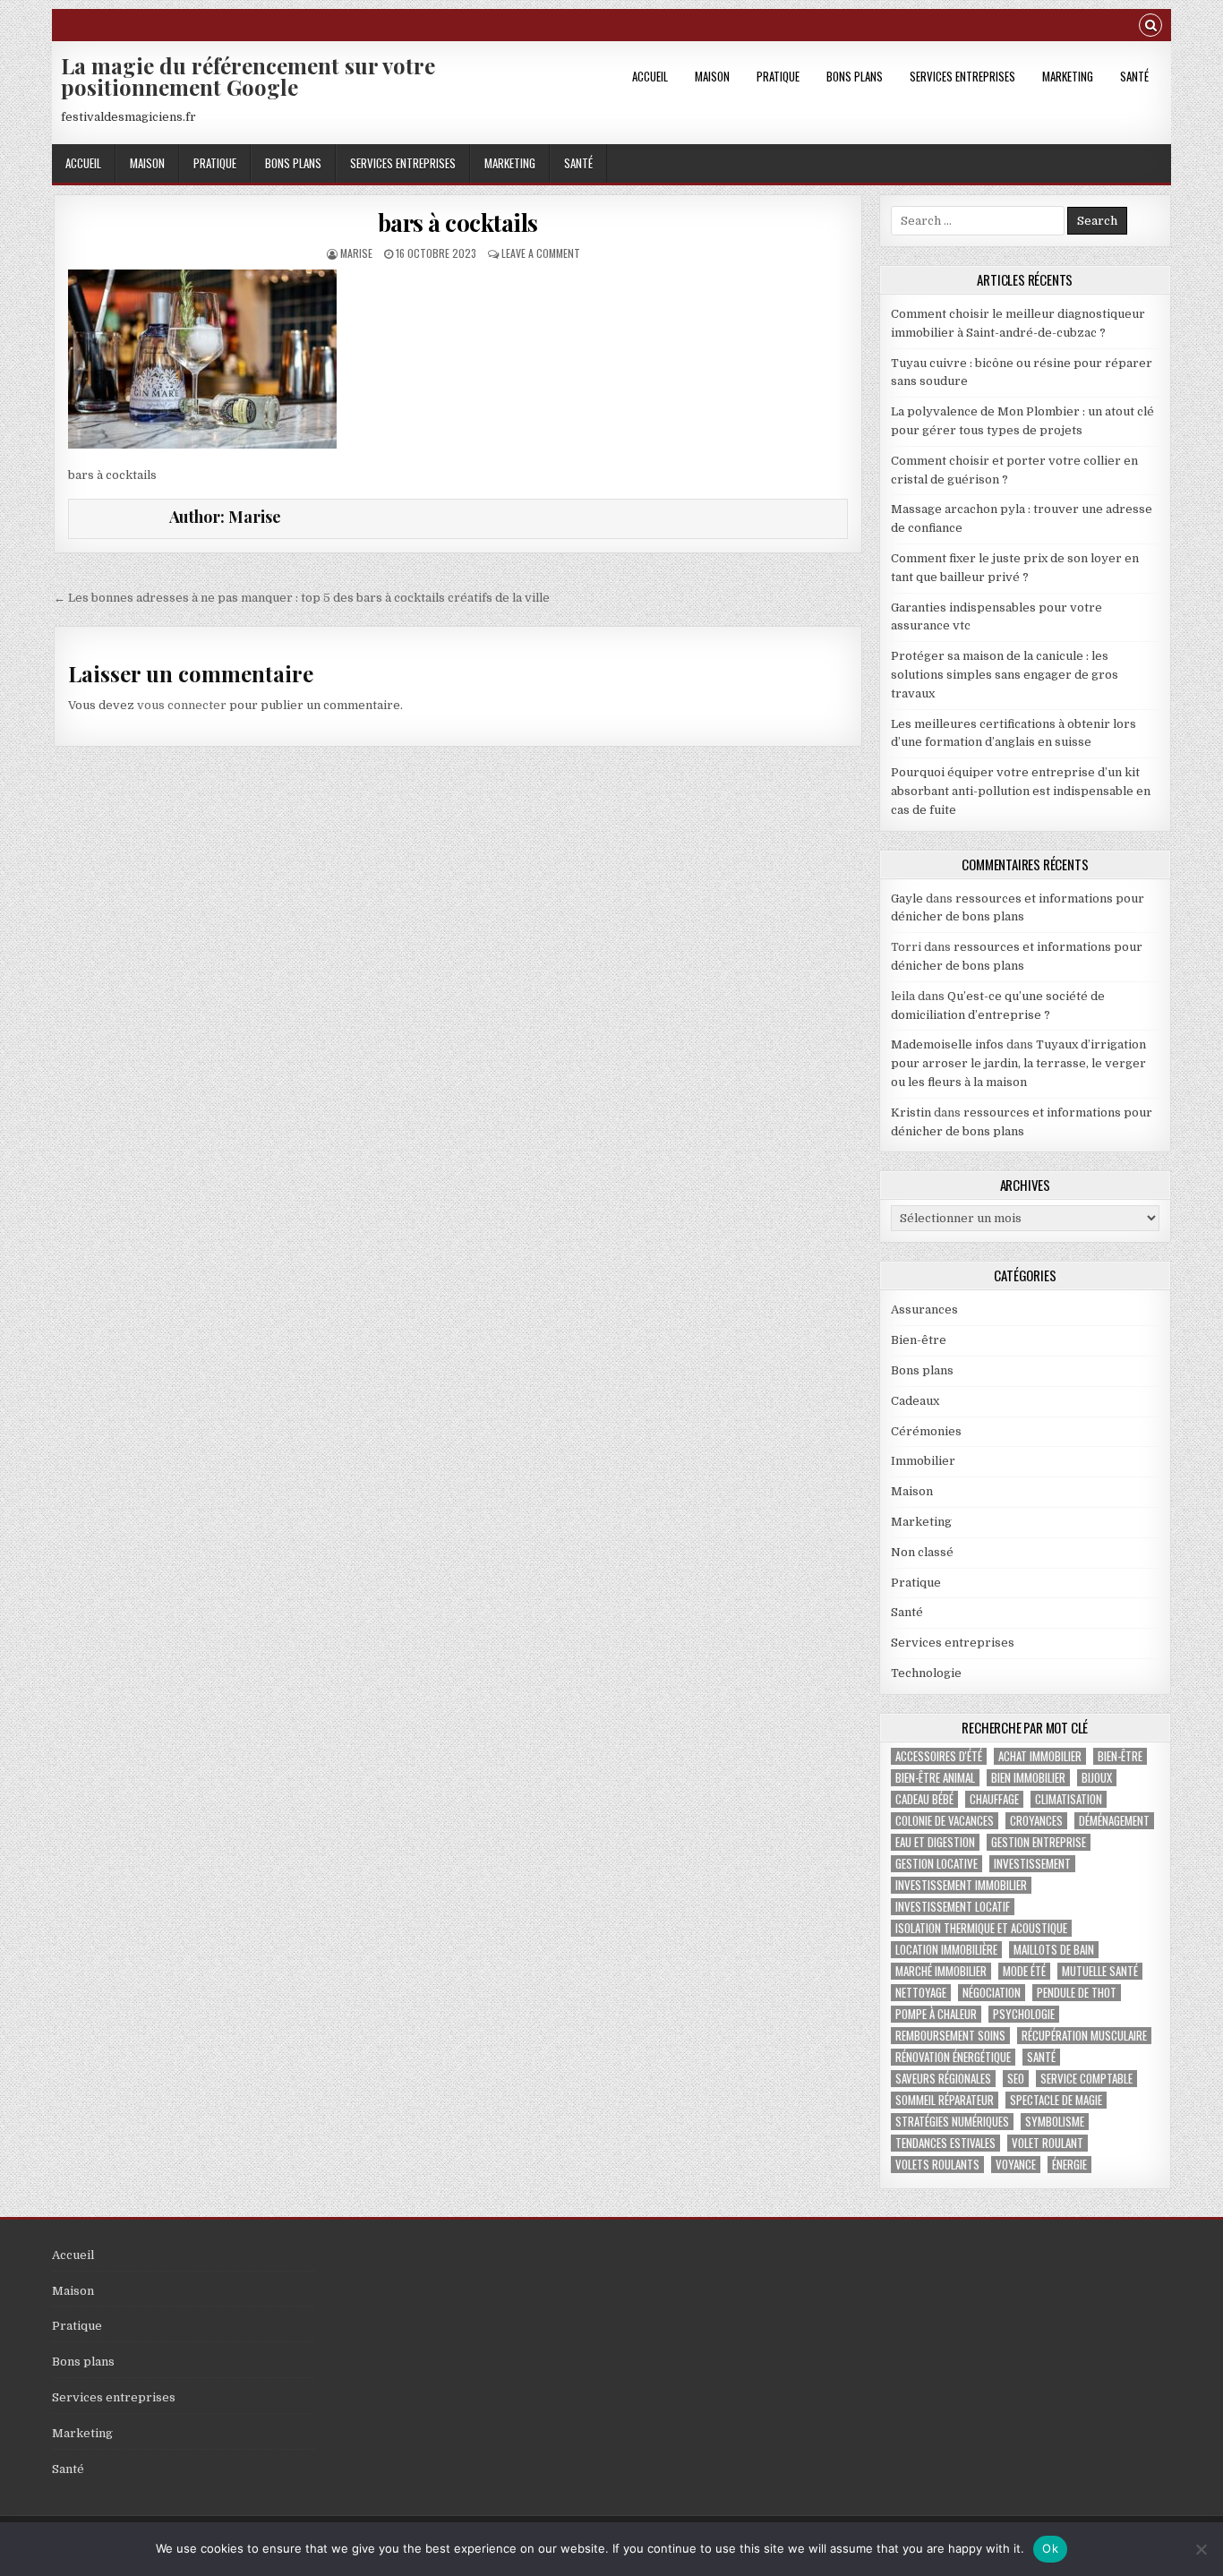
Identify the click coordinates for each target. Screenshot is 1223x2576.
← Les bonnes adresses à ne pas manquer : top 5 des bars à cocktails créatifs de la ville (302, 598)
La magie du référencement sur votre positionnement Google (248, 76)
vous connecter (182, 705)
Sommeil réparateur (945, 2100)
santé (1041, 2057)
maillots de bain (1054, 1950)
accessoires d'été (939, 1756)
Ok (1050, 2548)
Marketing (1068, 76)
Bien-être (919, 1340)
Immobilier (923, 1461)
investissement (1032, 1864)
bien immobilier (1028, 1778)
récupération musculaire (1084, 2036)
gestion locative (936, 1864)
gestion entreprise (1039, 1842)
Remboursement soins (950, 2036)
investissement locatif (953, 1907)
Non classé (922, 1552)
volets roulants (937, 2165)
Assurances (924, 1309)
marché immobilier (941, 1971)
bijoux (1097, 1778)
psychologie (1024, 2014)
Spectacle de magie (1056, 2100)
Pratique (778, 76)
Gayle (907, 899)
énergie (1069, 2165)
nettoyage (921, 1993)
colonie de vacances (945, 1821)
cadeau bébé (924, 1799)
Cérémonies (926, 1431)
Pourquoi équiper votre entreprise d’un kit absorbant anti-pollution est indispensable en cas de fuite (1021, 791)
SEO (1016, 2079)
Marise (356, 253)
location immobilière (946, 1950)
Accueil (650, 76)
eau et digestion (935, 1842)
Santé (1134, 76)
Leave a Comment (541, 253)
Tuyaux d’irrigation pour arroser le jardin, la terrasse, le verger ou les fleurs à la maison (1018, 1063)
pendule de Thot (1077, 1993)
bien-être (1120, 1756)
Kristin (911, 1113)
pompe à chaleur (936, 2014)
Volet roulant (1048, 2143)
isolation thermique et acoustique (981, 1928)
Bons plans (855, 76)
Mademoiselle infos (947, 1044)
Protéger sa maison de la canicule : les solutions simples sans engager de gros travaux (1005, 675)
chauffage (994, 1799)
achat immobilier (1040, 1756)
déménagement (1114, 1821)
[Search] (1150, 27)
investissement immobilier (961, 1885)
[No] (1201, 2549)
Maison (712, 76)
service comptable (1086, 2079)
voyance (1016, 2165)
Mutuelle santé (1100, 1971)
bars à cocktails (458, 223)
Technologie (926, 1673)
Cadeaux (915, 1401)
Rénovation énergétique (953, 2057)
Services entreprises (962, 76)
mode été (1024, 1971)
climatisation (1069, 1799)
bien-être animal (935, 1778)
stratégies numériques (952, 2122)
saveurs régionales (943, 2079)
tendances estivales (945, 2143)
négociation (992, 1993)
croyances (1036, 1821)
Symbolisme (1055, 2122)
